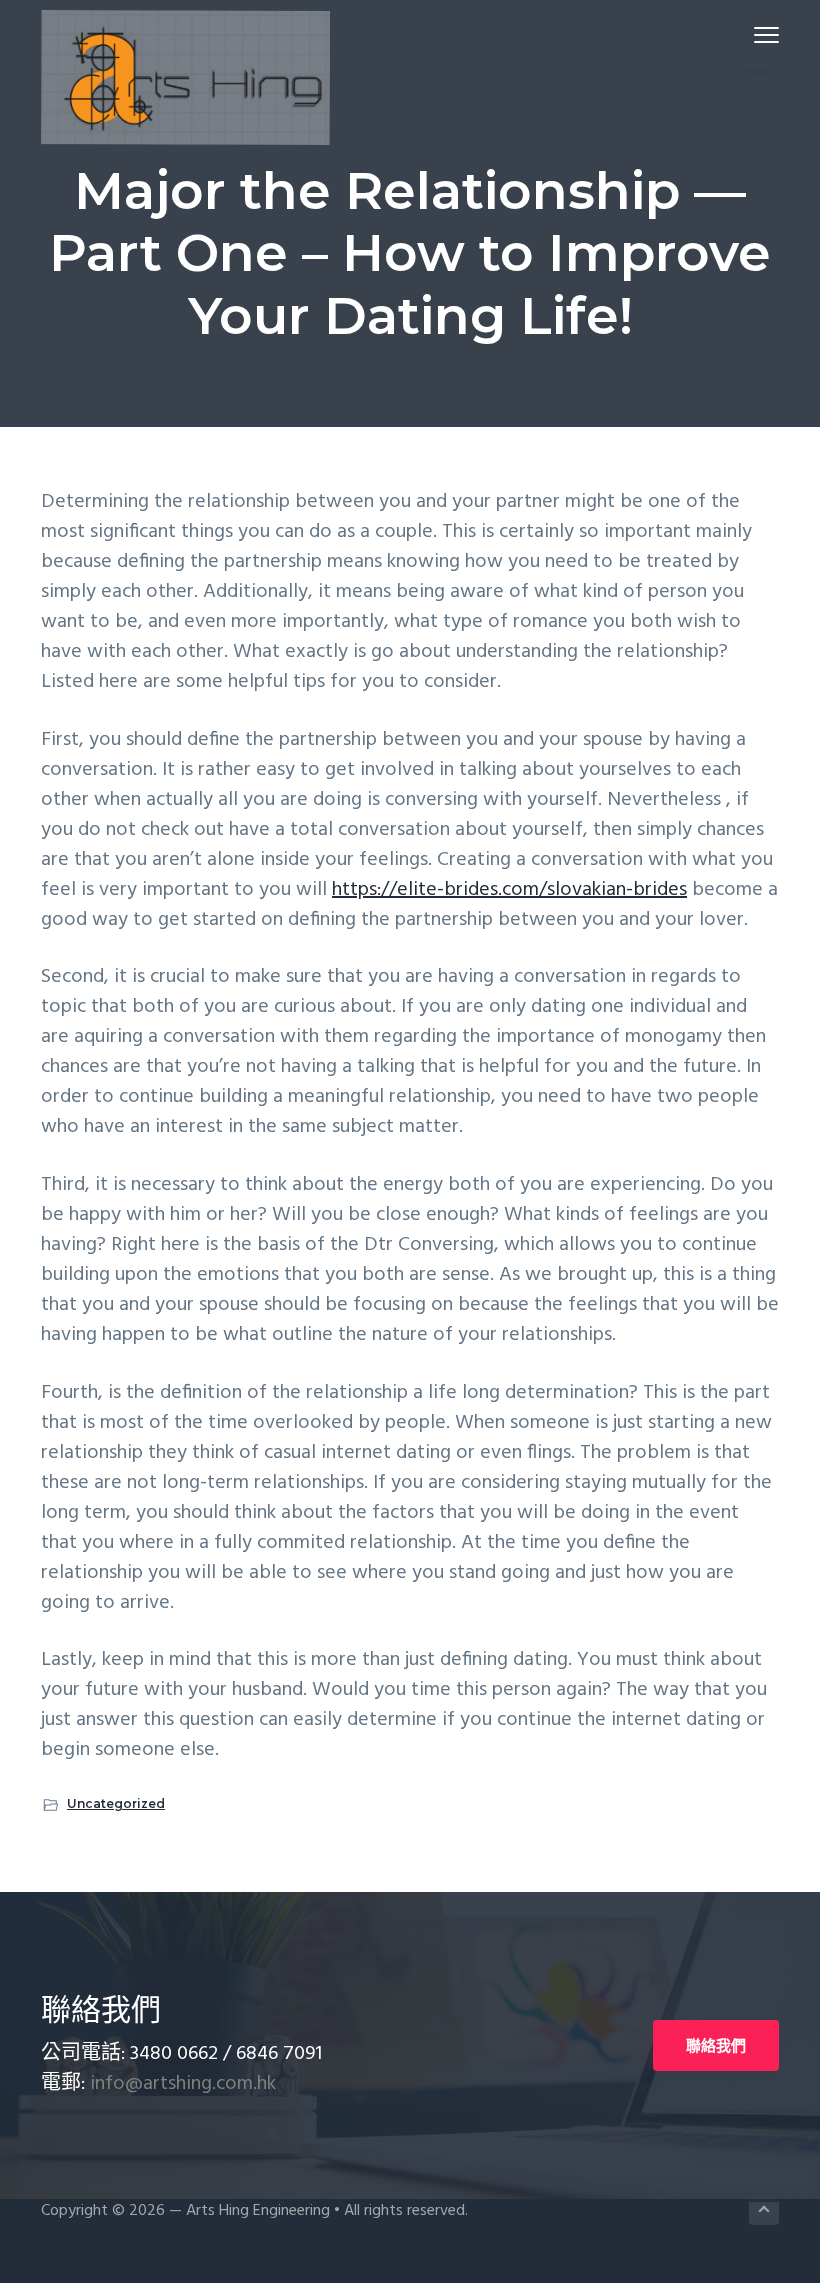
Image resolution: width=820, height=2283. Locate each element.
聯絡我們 (716, 2045)
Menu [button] (743, 34)
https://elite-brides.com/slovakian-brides (509, 890)
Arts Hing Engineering (258, 2211)
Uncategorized (116, 1803)
